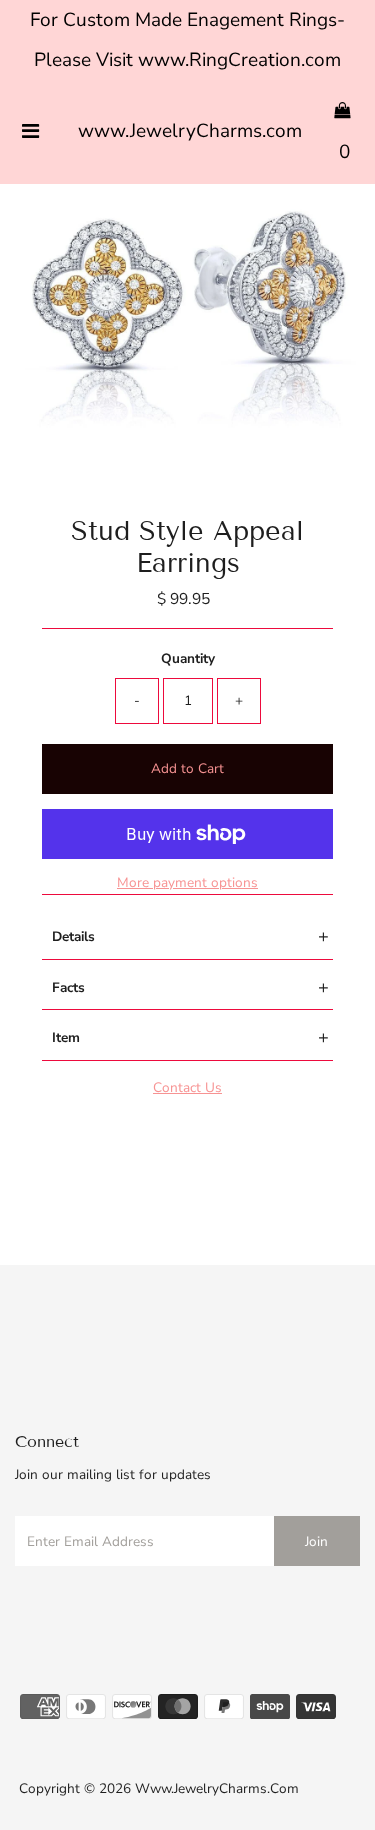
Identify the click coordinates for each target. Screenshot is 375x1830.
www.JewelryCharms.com (190, 131)
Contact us (187, 1087)
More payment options (187, 882)
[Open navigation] (30, 132)
